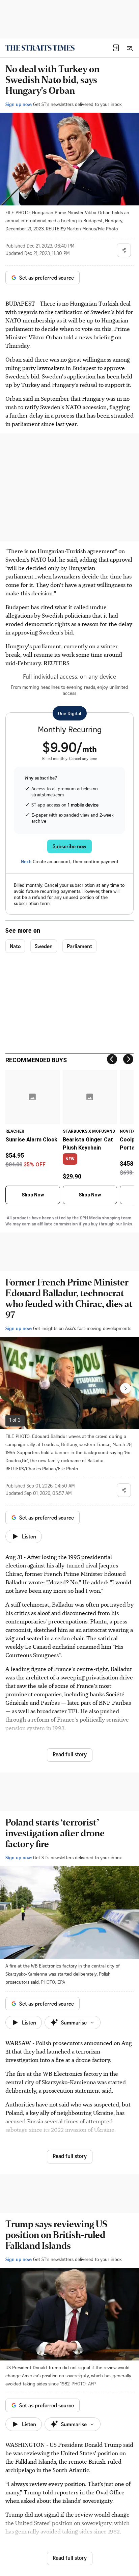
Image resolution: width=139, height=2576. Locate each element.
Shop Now (33, 1195)
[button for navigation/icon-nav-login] (116, 48)
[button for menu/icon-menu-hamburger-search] (130, 48)
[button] (116, 48)
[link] (40, 48)
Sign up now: (19, 104)
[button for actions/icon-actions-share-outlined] (124, 250)
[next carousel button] (126, 1388)
